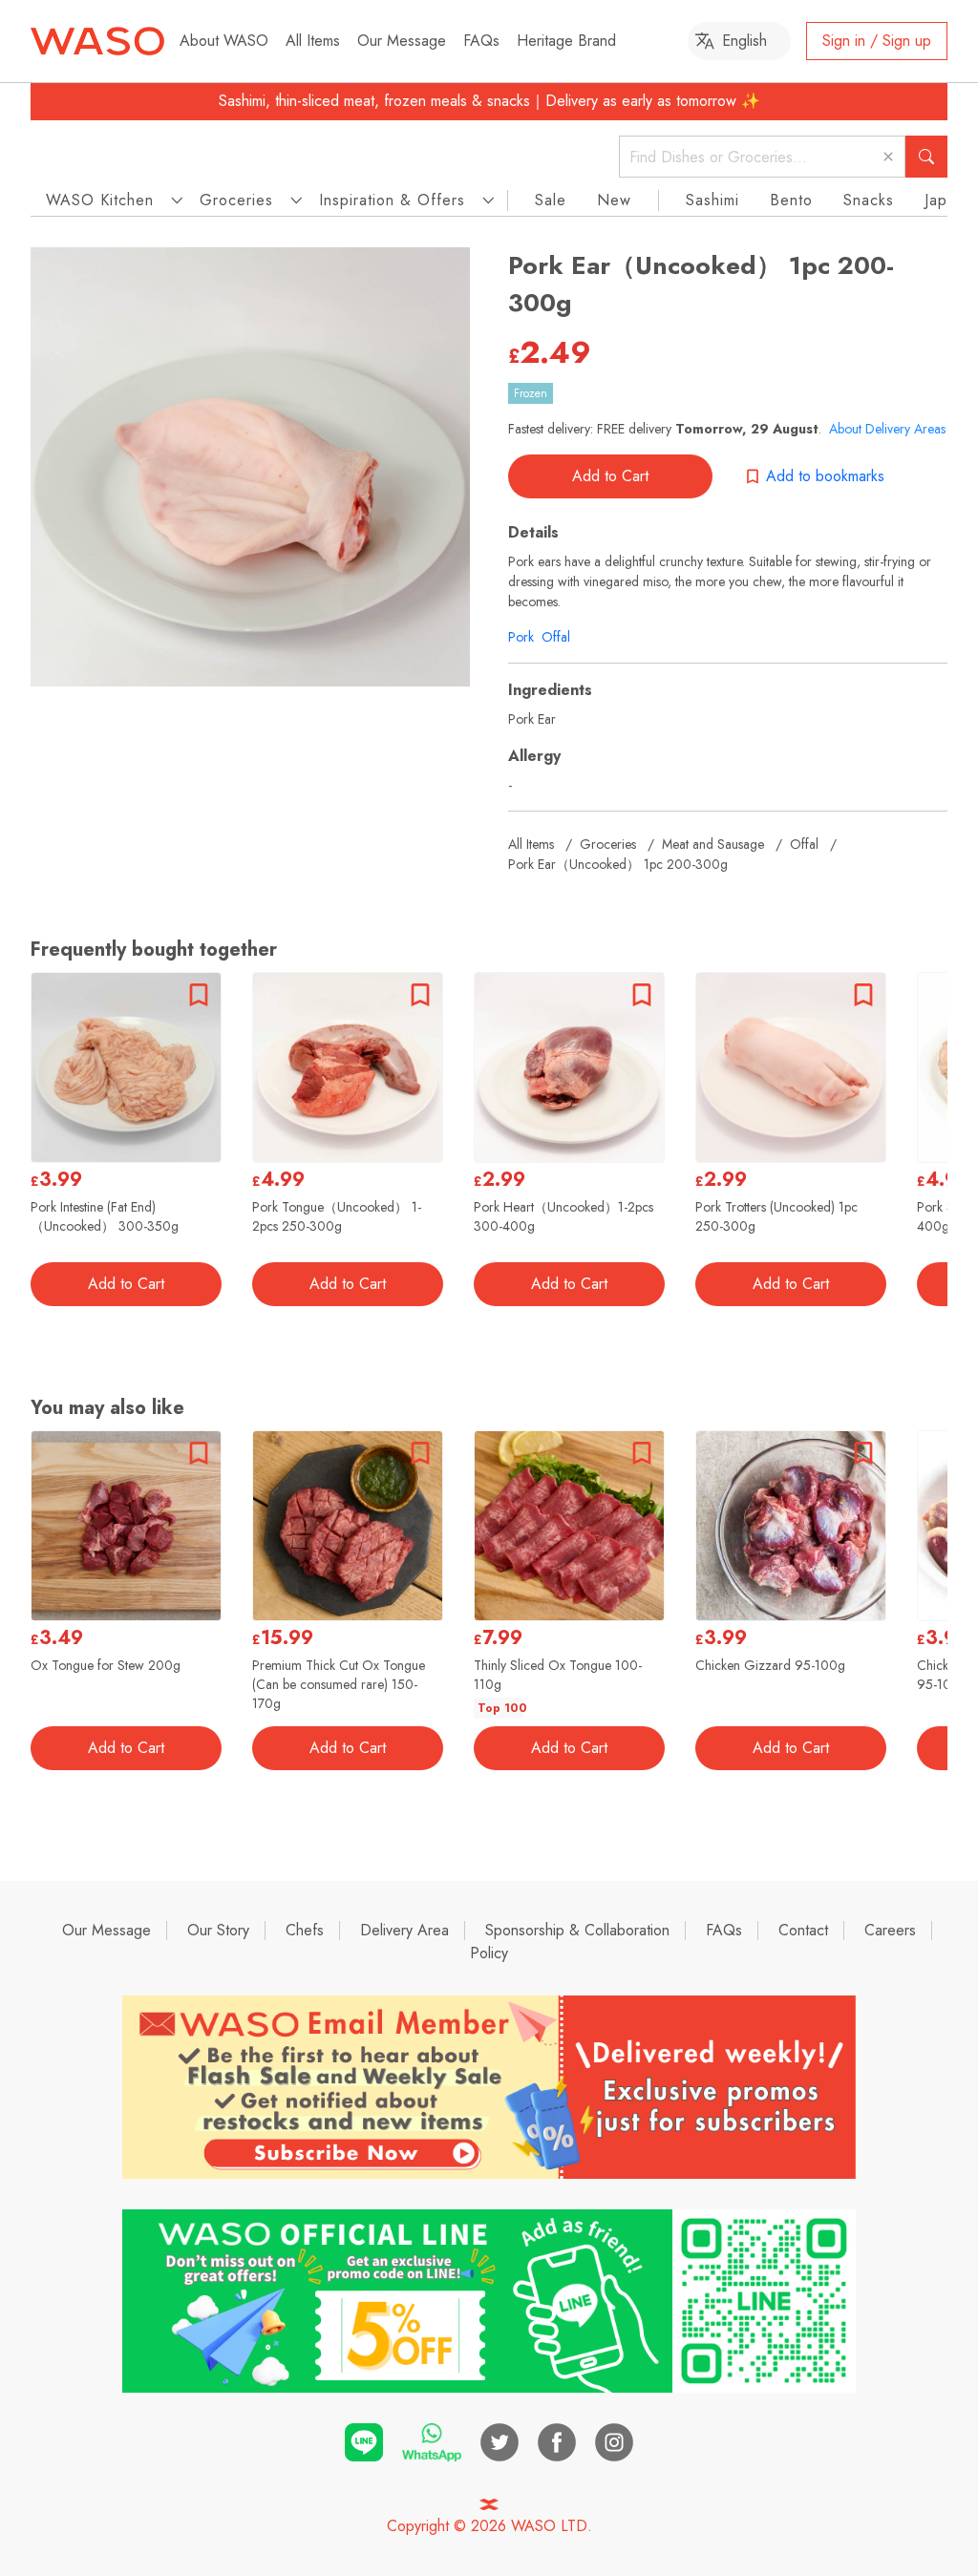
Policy (489, 1953)
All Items (313, 41)
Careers (890, 1930)
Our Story (218, 1930)
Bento (791, 200)
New (614, 200)
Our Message (402, 41)
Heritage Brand (566, 41)
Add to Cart (610, 476)
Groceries (608, 844)
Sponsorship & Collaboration (577, 1930)
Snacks (869, 200)
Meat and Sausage (713, 844)
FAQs (481, 41)
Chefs (305, 1930)
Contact (803, 1930)
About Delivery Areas (887, 429)
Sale (551, 200)
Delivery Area (404, 1930)
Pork (521, 637)
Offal (556, 637)
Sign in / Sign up (877, 41)
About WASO (224, 41)
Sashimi (712, 200)
